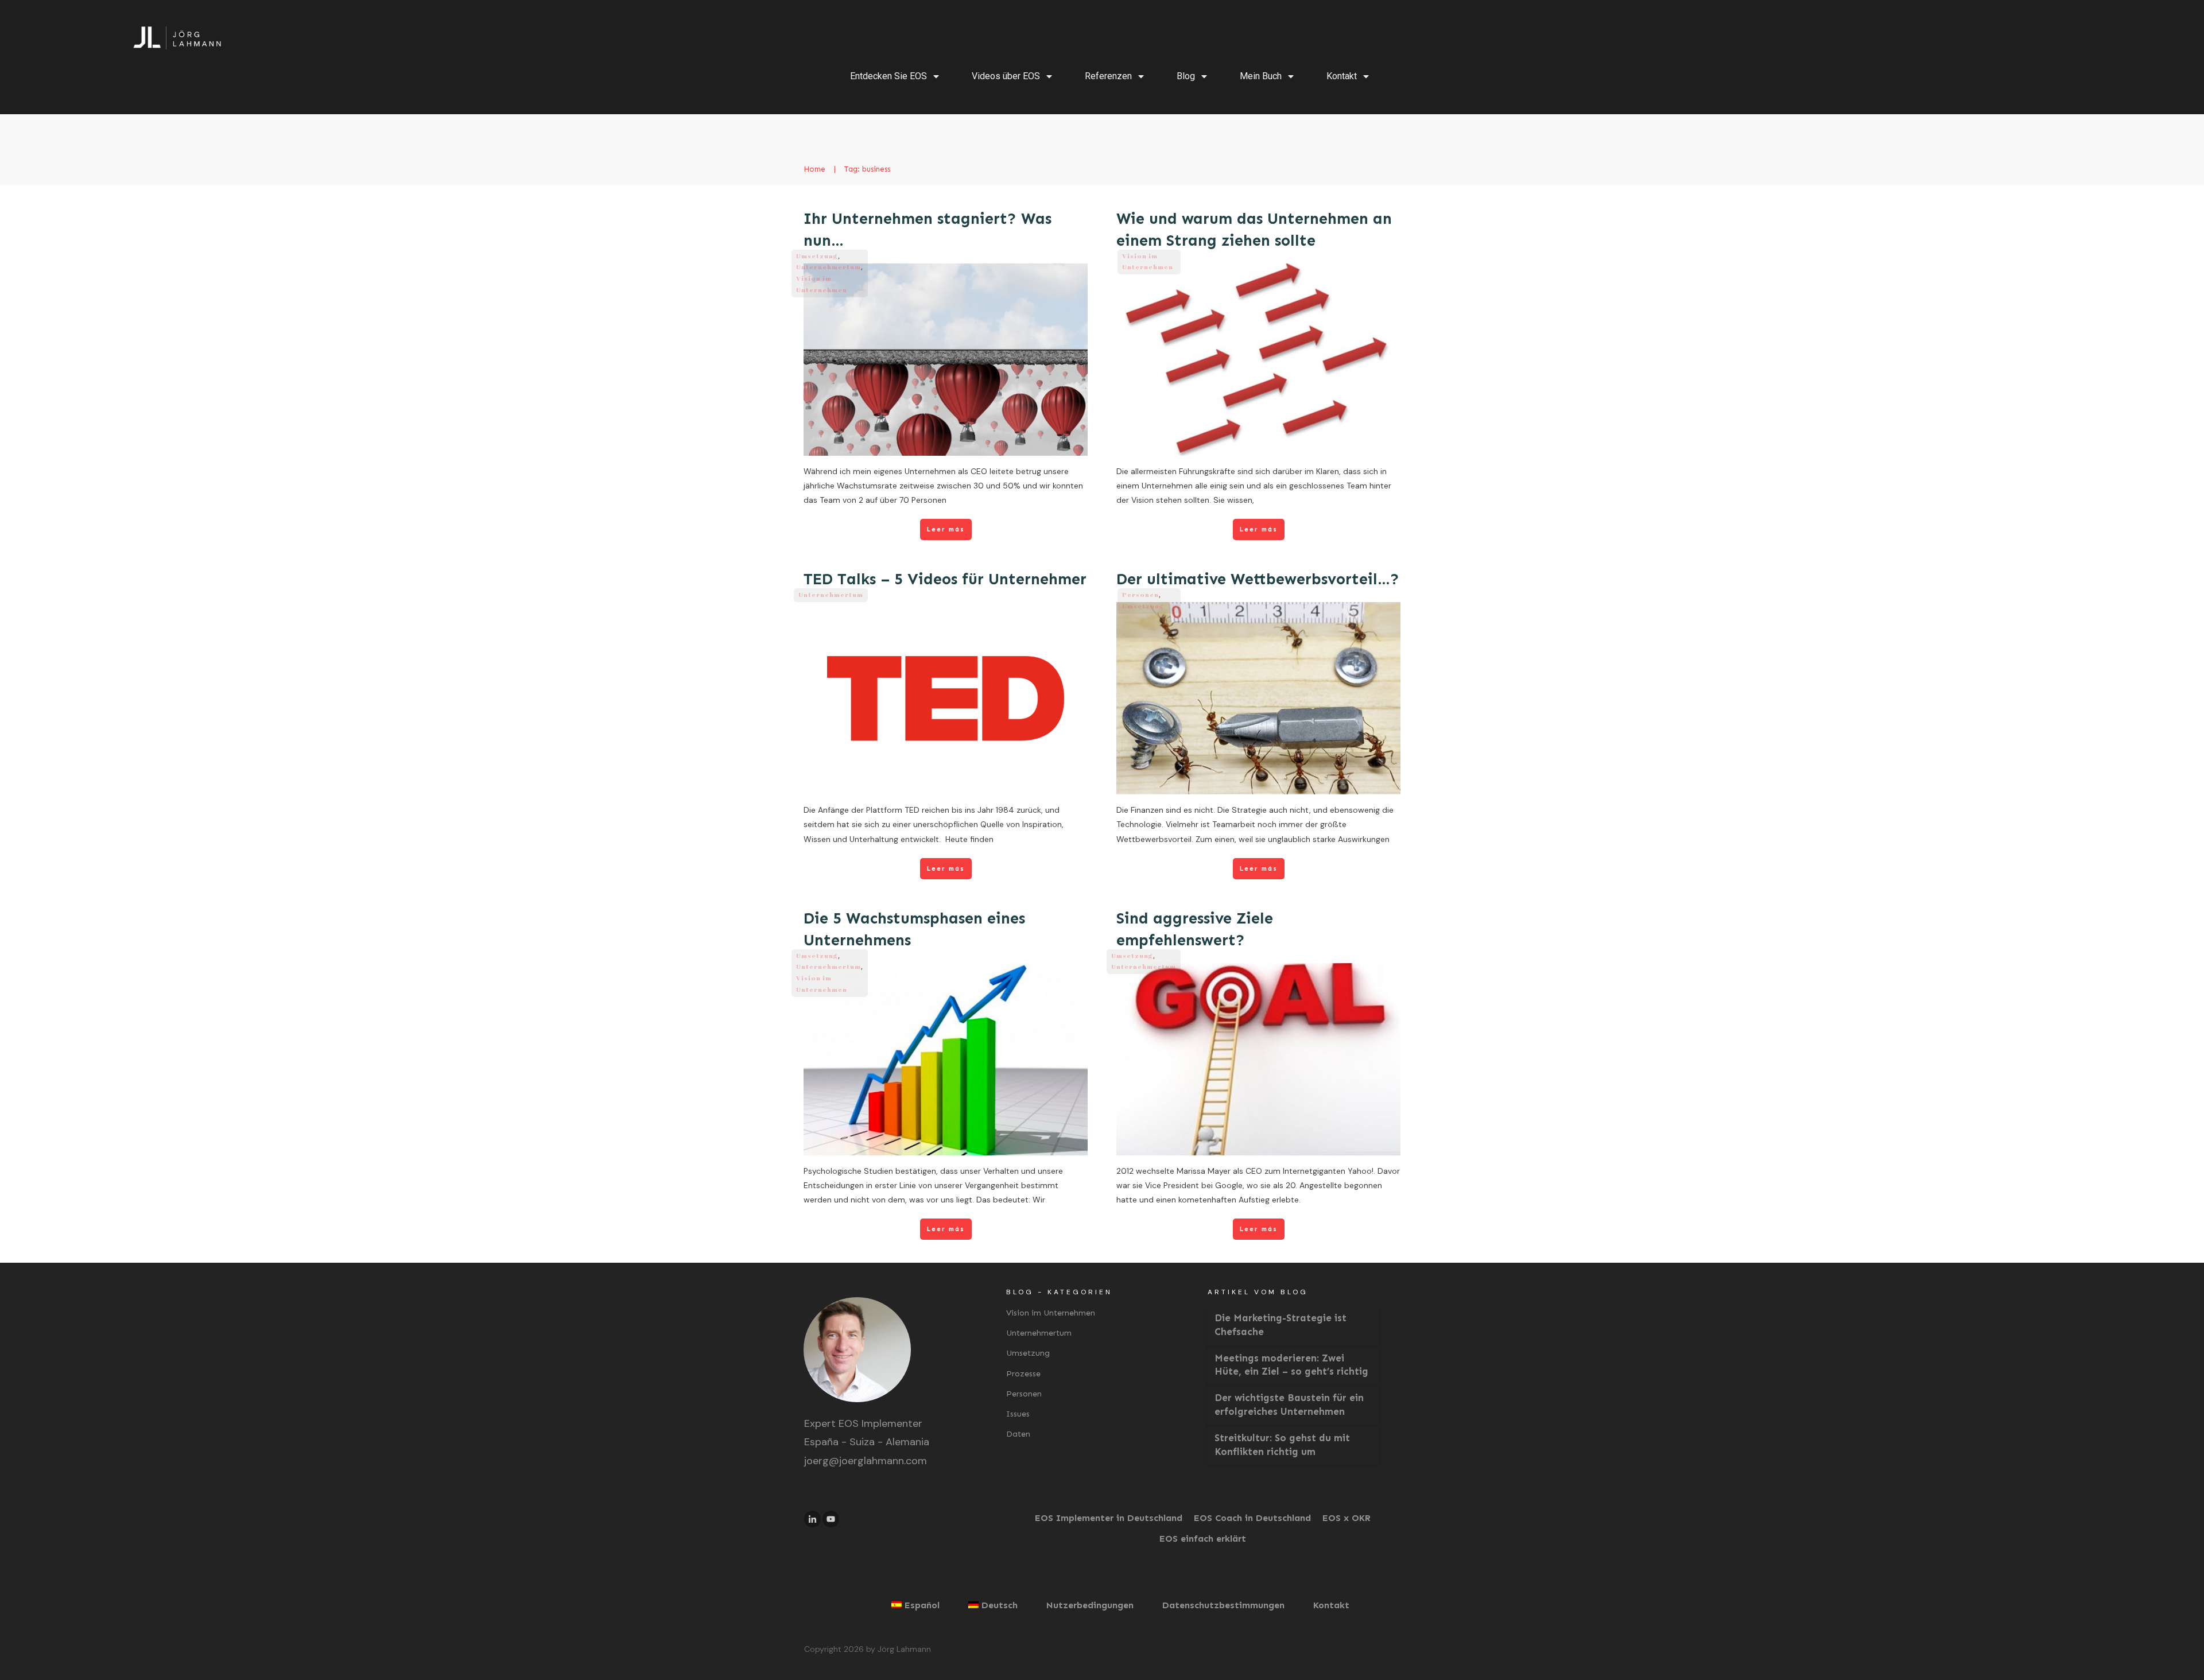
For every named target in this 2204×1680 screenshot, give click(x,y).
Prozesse (1023, 1374)
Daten (1018, 1434)
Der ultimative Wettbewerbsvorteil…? (1258, 579)
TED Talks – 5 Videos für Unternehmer (945, 579)
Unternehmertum (829, 267)
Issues (1018, 1414)
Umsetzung (817, 256)
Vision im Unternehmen (1051, 1313)
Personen (1140, 594)
